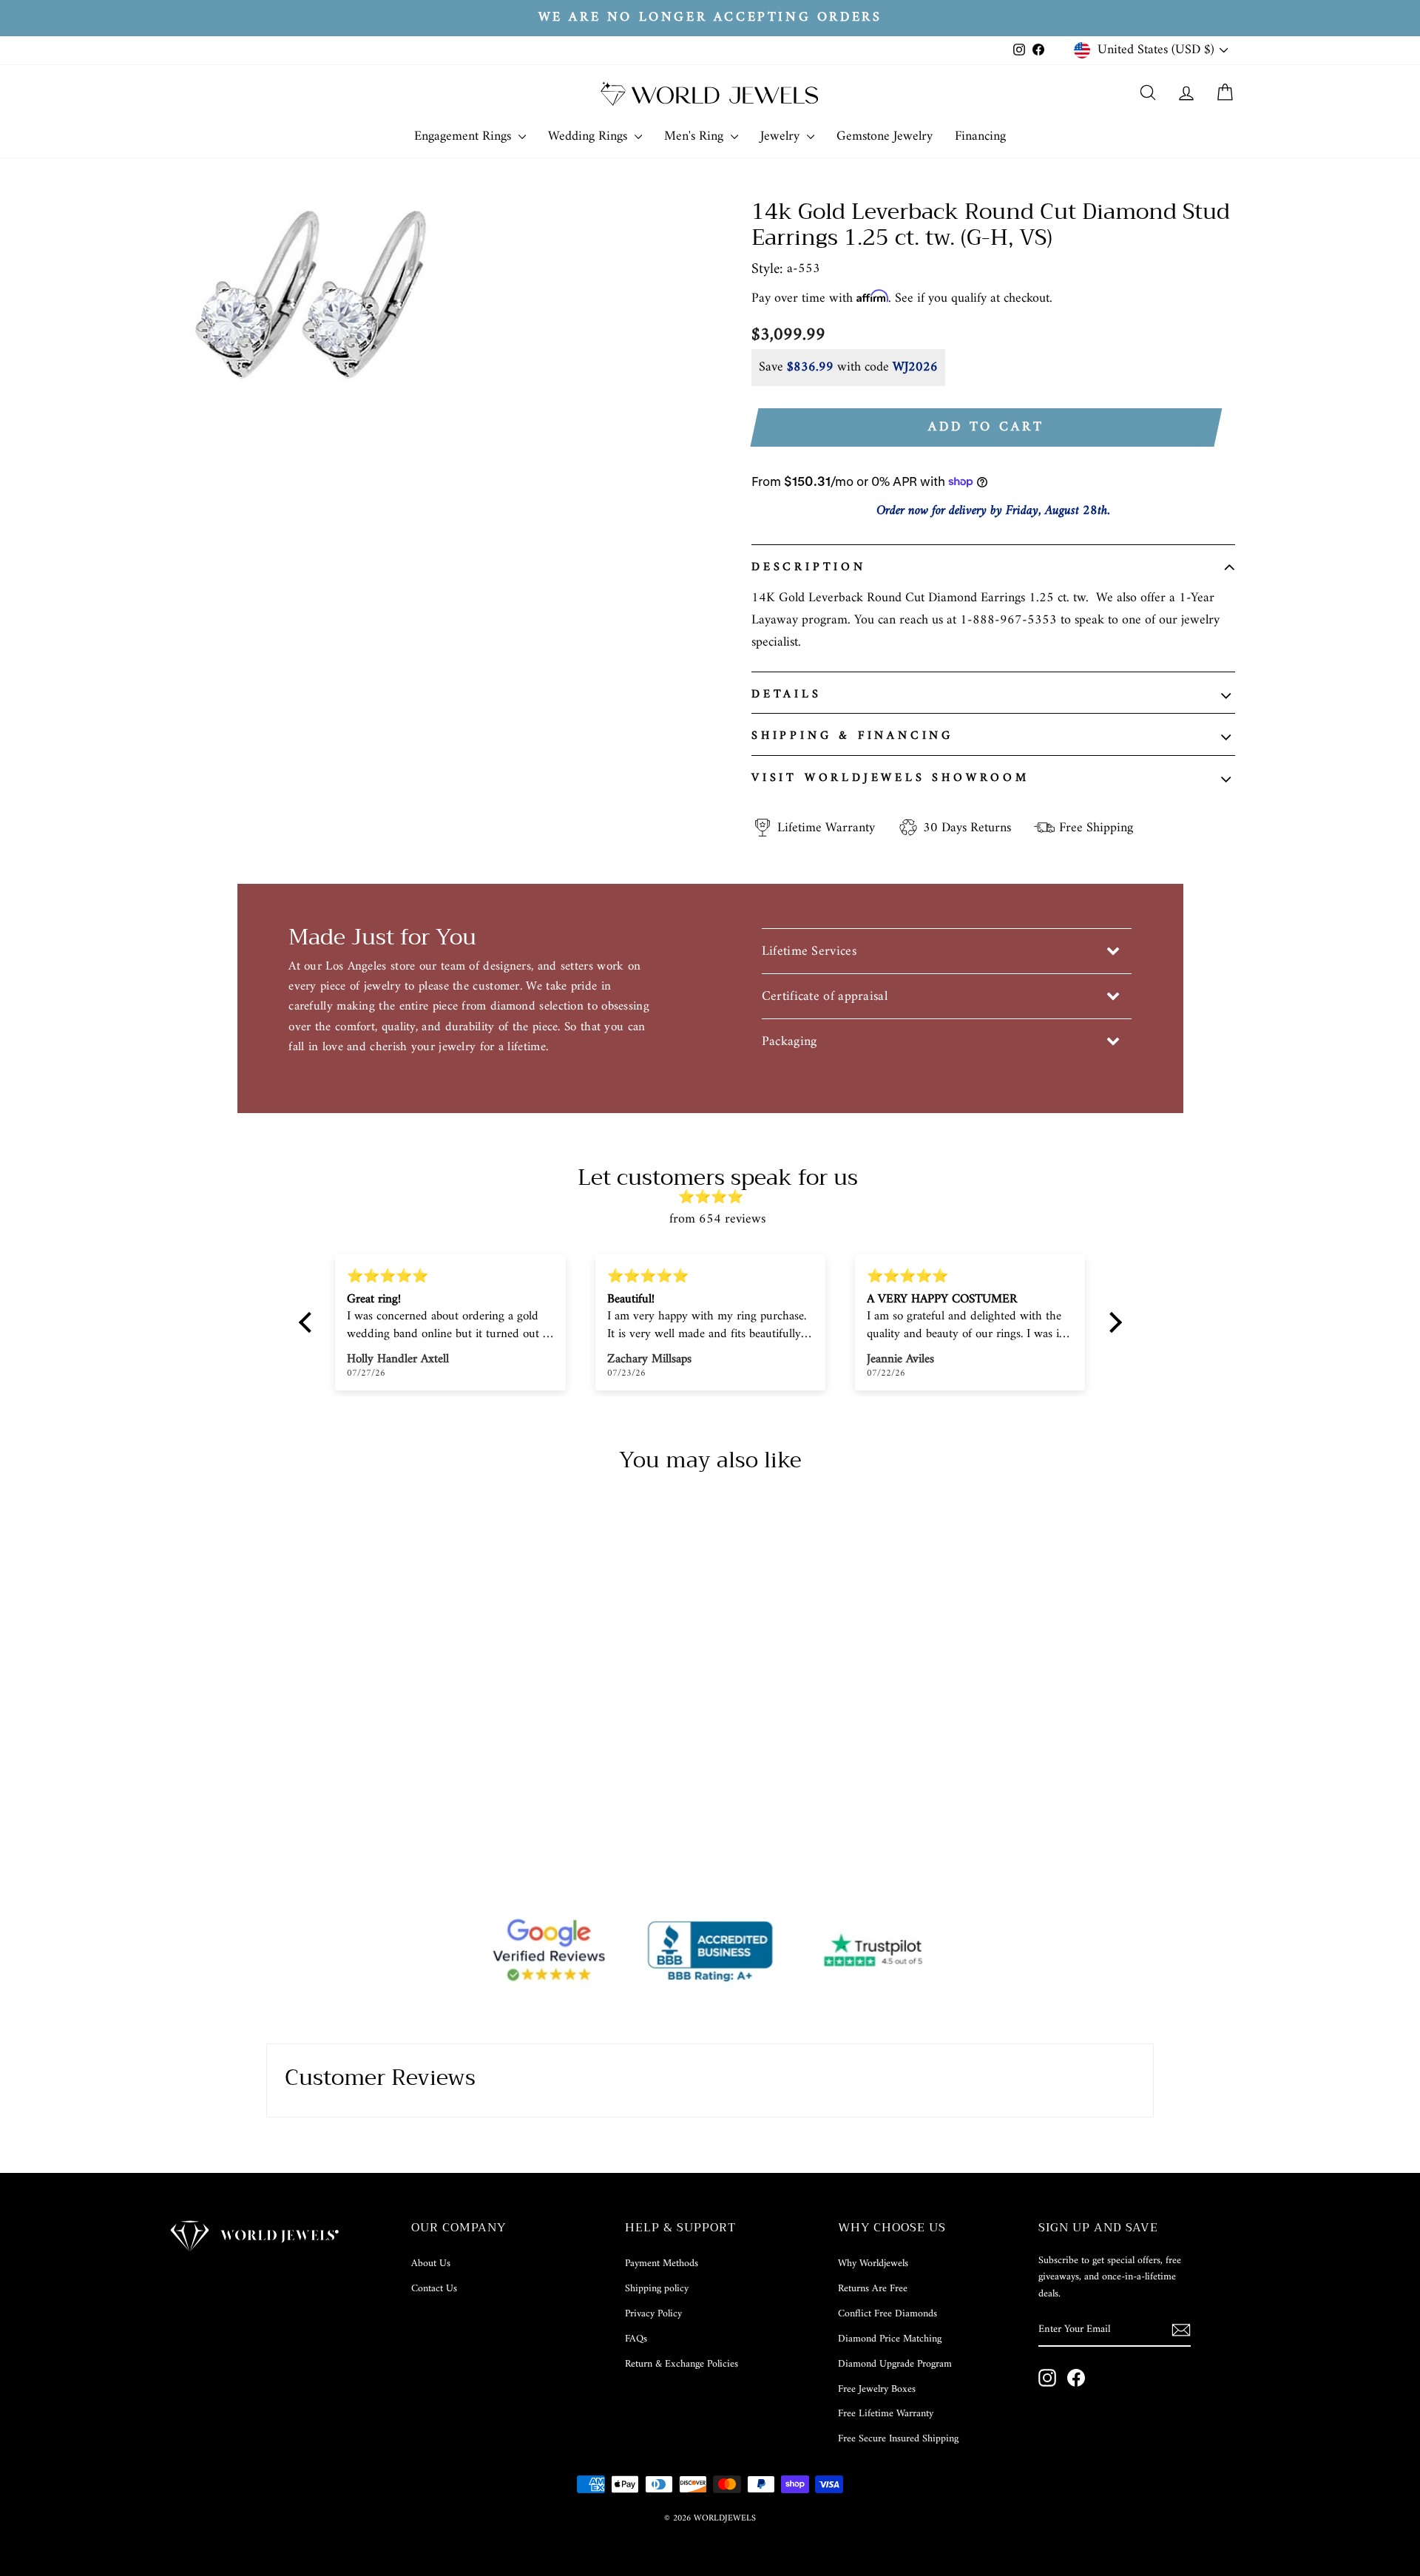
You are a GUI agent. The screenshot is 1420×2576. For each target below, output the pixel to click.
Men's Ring (696, 136)
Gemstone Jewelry (885, 136)
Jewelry (782, 136)
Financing (980, 136)
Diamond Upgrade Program (895, 2364)
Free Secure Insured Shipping (898, 2439)
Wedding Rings (589, 136)
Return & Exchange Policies (682, 2364)
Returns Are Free (873, 2289)
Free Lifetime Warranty (886, 2414)
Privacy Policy (653, 2314)
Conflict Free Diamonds (887, 2314)
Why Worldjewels (873, 2264)
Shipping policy (657, 2289)
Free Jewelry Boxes (877, 2389)
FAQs (636, 2339)
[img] (718, 1198)
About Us (431, 2264)
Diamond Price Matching (890, 2339)
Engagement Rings (464, 136)
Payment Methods (662, 2264)
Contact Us (434, 2289)
